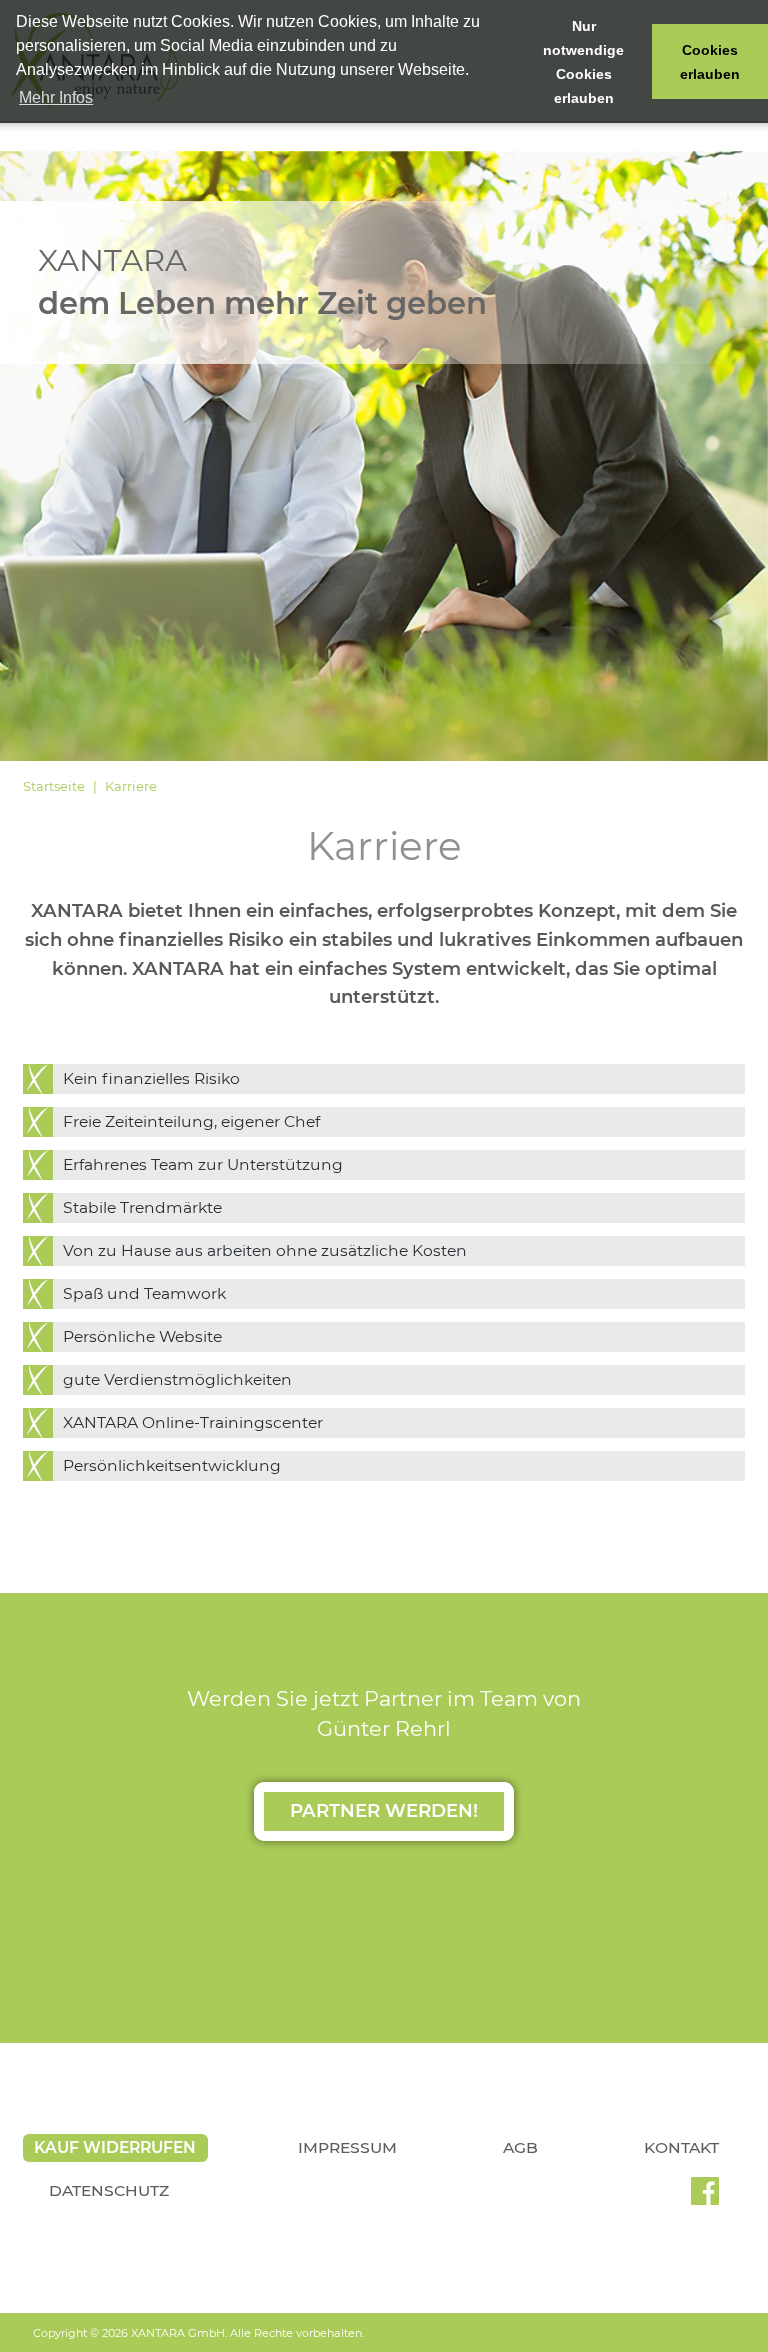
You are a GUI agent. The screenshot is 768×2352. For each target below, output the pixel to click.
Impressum (347, 2147)
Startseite (54, 786)
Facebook (705, 2198)
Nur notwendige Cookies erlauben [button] (583, 62)
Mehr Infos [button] (56, 97)
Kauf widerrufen (115, 2147)
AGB (520, 2147)
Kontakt (681, 2147)
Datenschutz (109, 2190)
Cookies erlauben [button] (710, 62)
